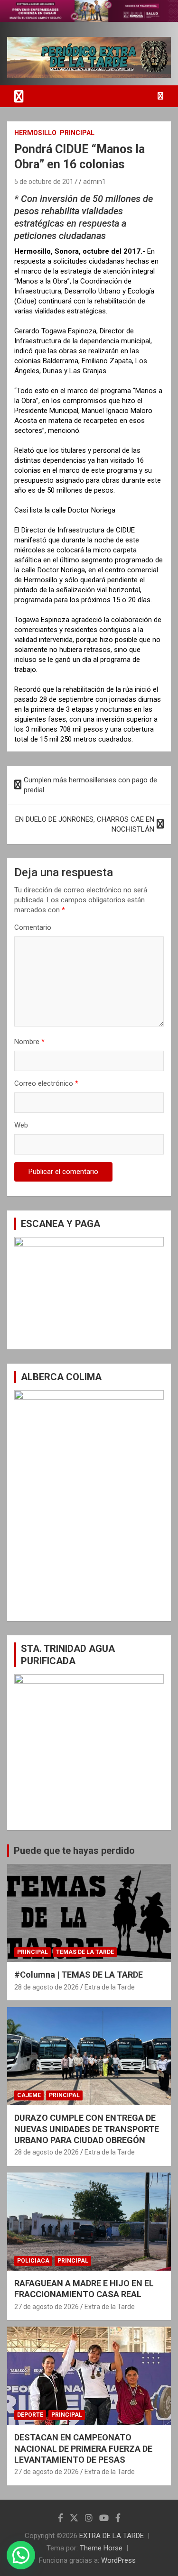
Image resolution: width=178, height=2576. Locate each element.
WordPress (118, 2560)
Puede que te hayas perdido (74, 1851)
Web (21, 1125)
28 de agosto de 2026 (47, 1987)
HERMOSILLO (35, 133)
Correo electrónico (46, 1083)
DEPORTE (30, 2415)
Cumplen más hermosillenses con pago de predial (90, 785)
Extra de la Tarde (110, 1987)
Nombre (29, 1042)
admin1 (94, 182)
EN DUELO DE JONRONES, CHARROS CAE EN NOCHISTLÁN (85, 824)
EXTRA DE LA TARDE (112, 2536)
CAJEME (29, 2095)
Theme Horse (101, 2548)
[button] (21, 2555)
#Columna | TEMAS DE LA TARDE (79, 1975)
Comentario (33, 927)
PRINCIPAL (77, 133)
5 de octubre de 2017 (46, 182)
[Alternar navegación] (19, 96)
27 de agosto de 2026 (47, 2307)
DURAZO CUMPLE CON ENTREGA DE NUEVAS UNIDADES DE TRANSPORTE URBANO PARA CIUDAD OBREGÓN (87, 2129)
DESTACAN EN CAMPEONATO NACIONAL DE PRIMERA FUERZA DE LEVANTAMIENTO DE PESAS (83, 2448)
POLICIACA (33, 2261)
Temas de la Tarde (85, 1952)
